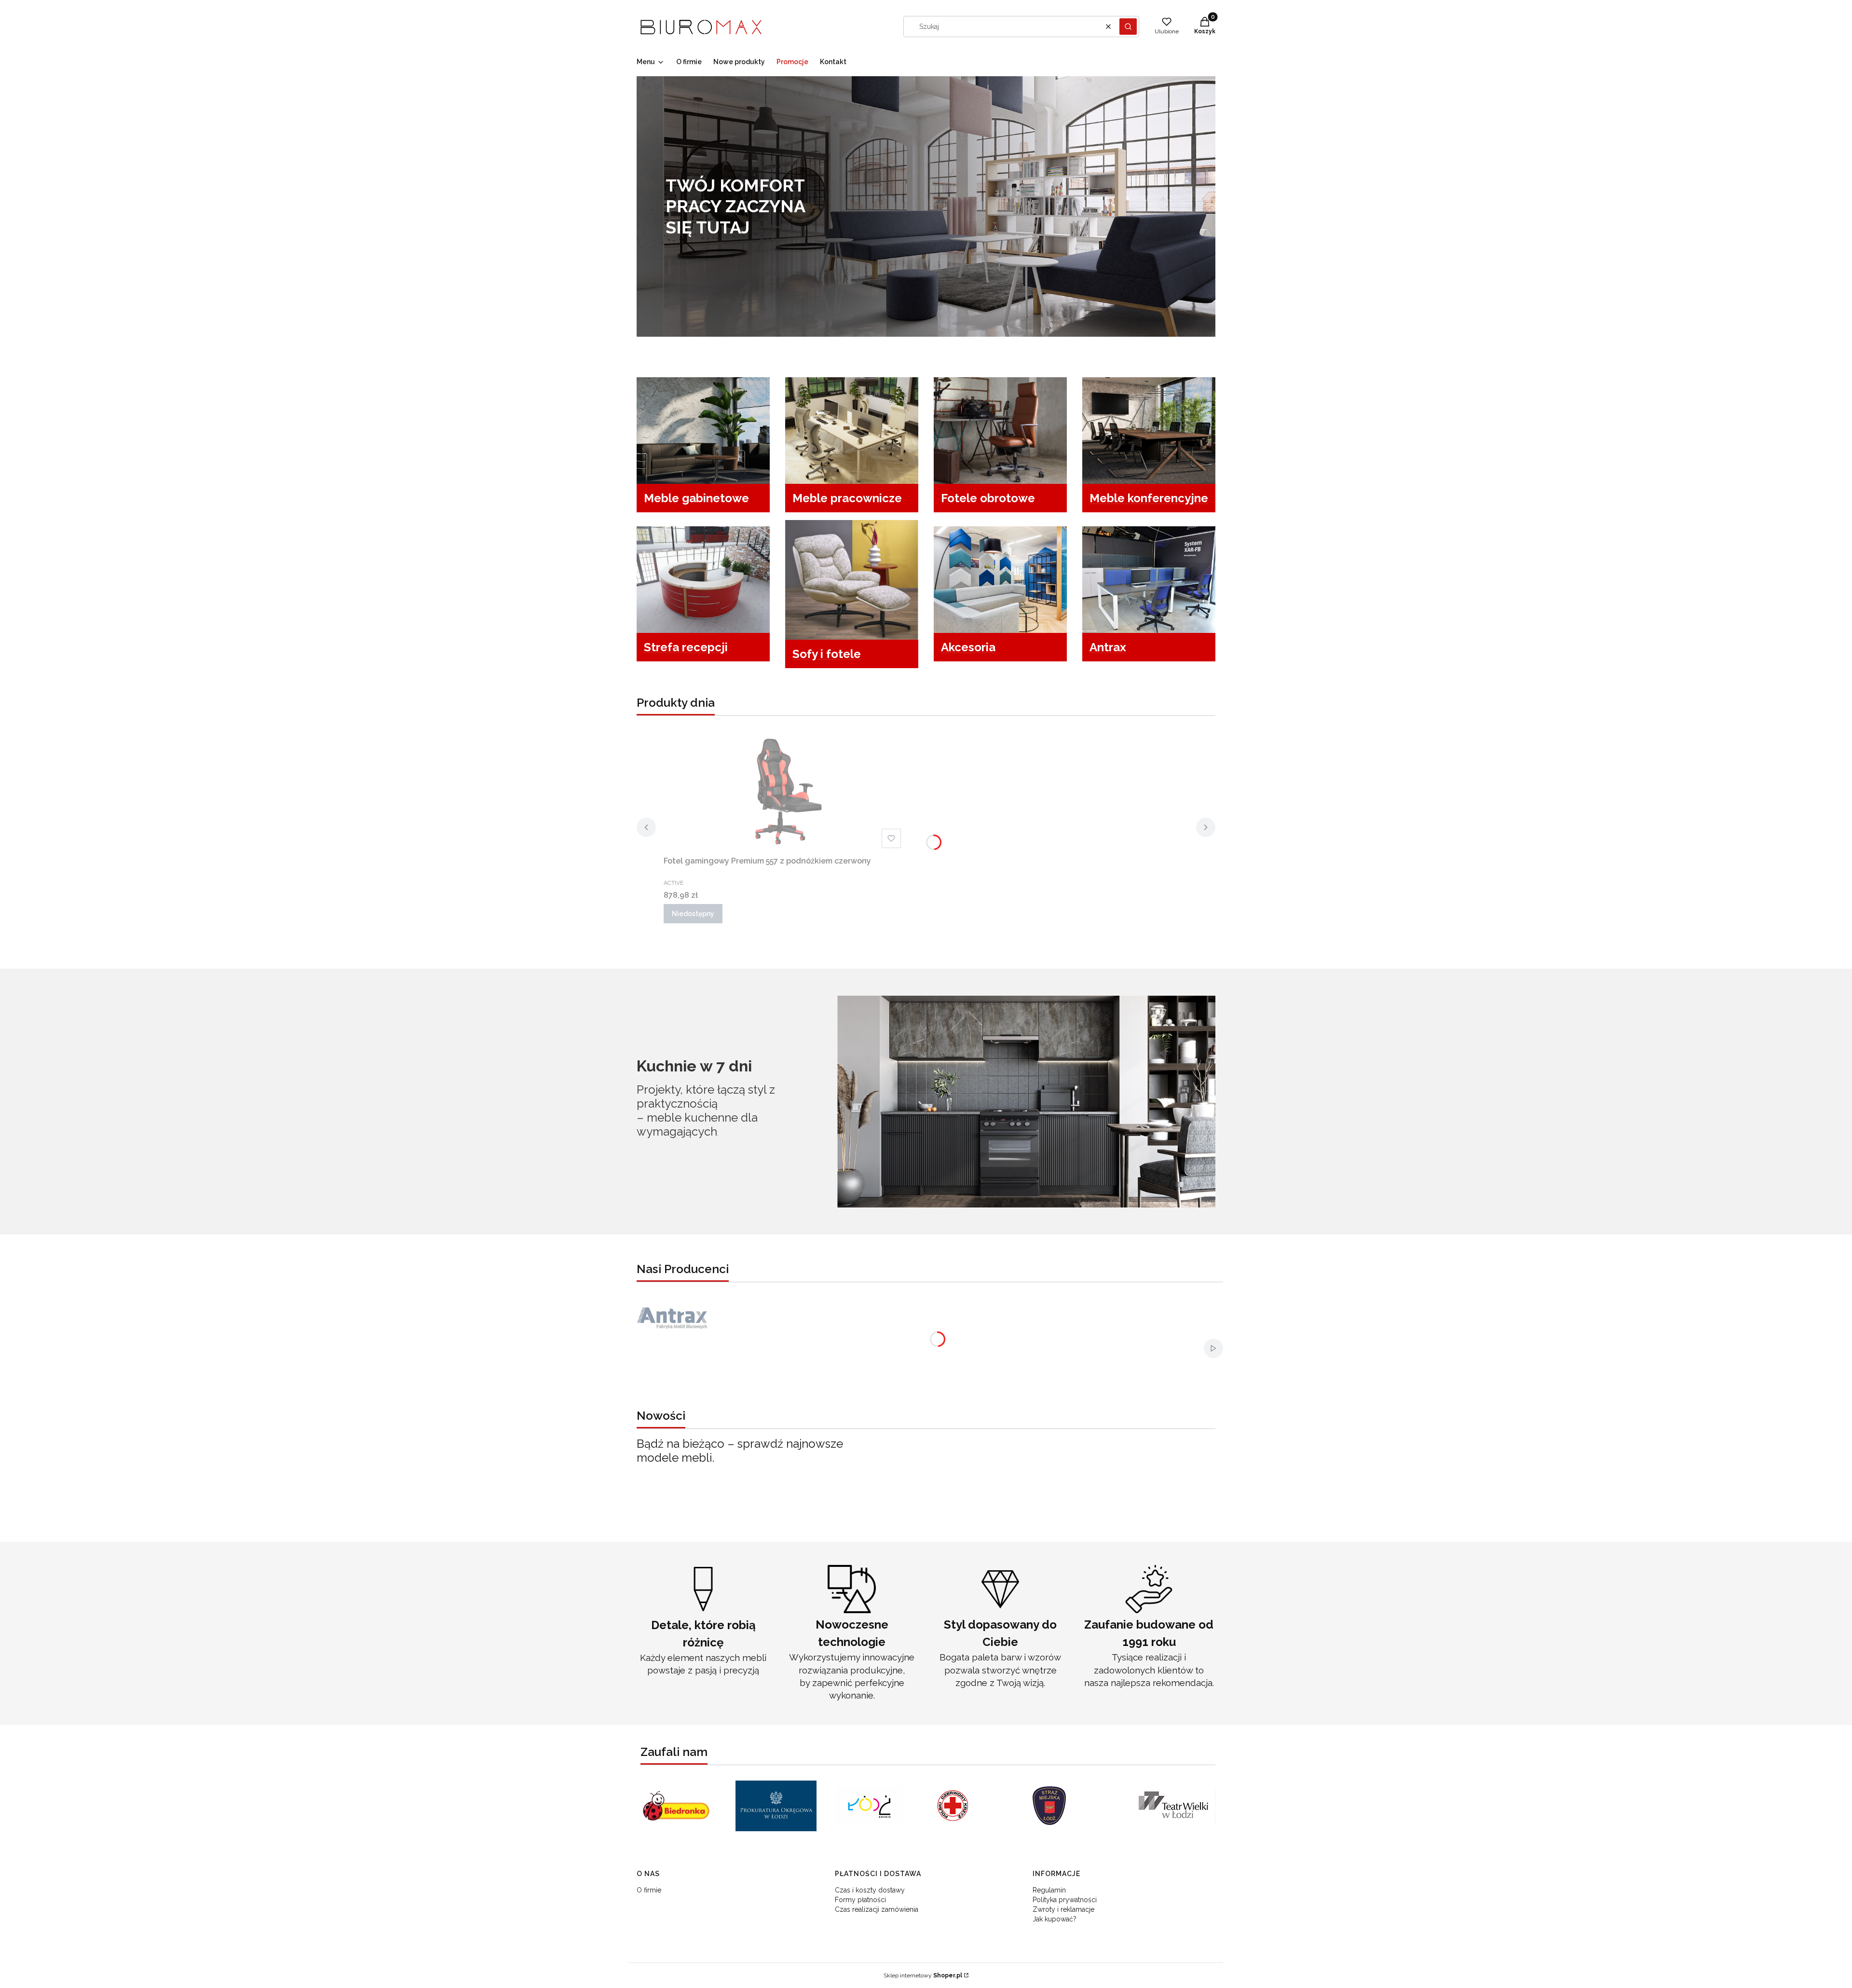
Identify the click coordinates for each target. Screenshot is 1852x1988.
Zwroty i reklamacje (1063, 1909)
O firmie (649, 1890)
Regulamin (1049, 1890)
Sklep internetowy (923, 1975)
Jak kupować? (1055, 1919)
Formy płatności (860, 1900)
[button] (1128, 27)
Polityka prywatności (1065, 1900)
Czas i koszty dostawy (870, 1890)
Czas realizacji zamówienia (877, 1909)
